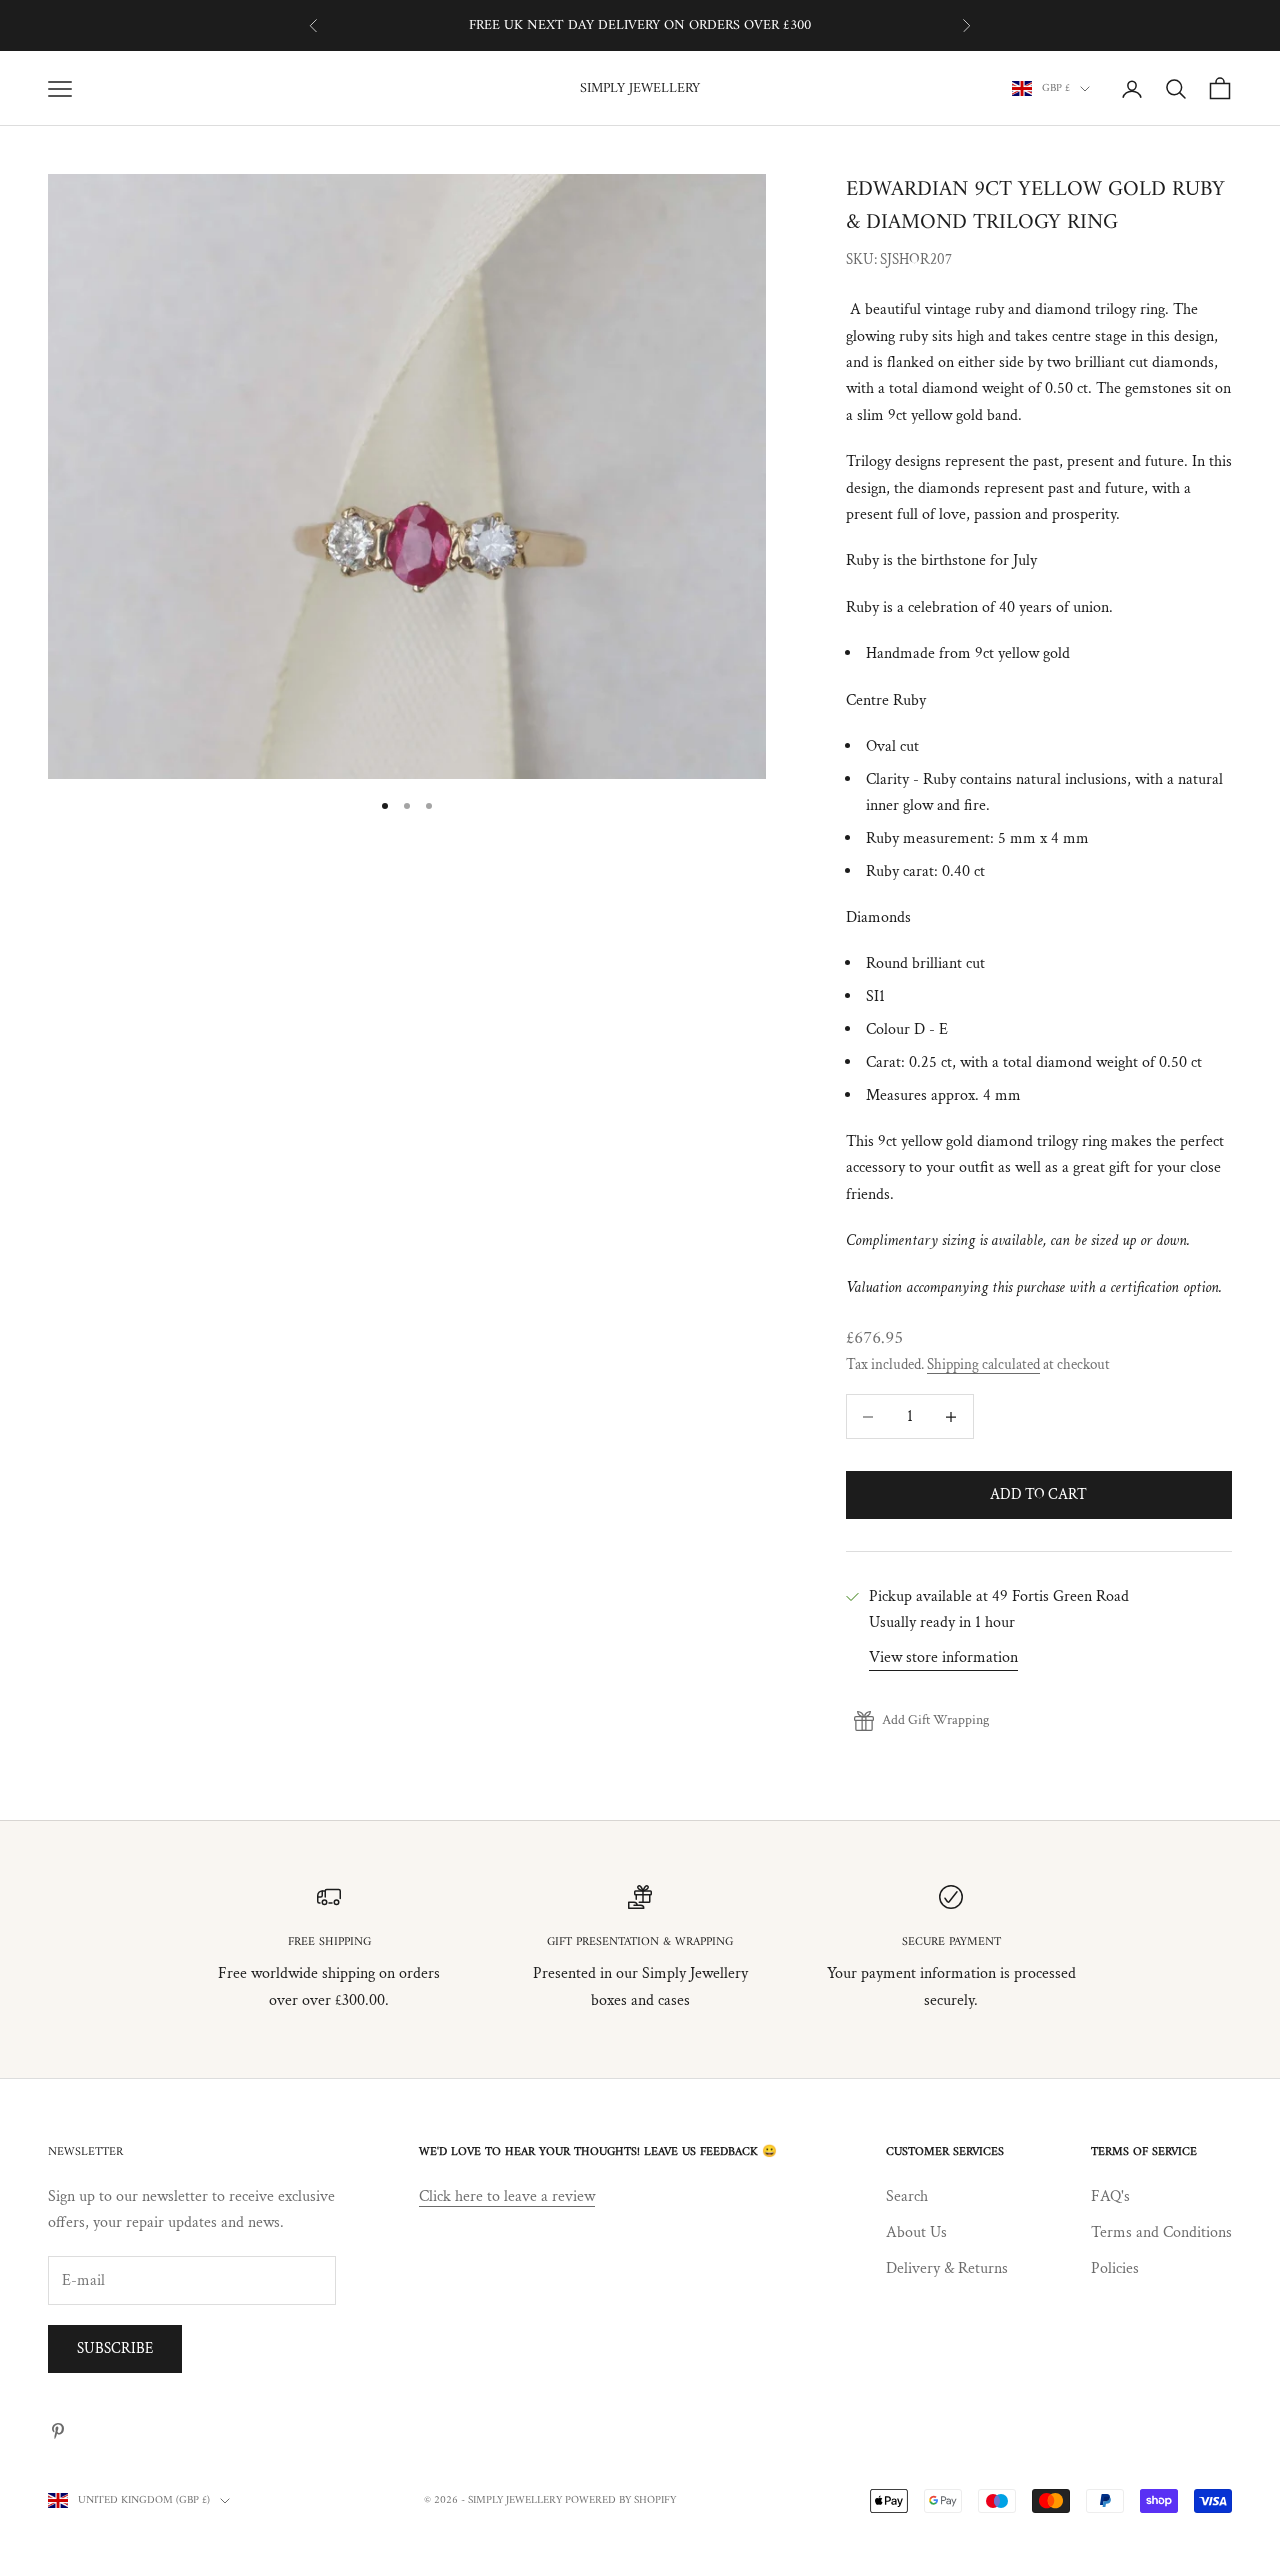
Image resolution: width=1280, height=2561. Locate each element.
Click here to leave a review (507, 2196)
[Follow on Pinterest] (58, 2431)
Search (907, 2196)
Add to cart (1038, 1494)
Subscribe (115, 2348)
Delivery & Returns (947, 2268)
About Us (916, 2232)
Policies (1115, 2268)
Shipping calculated (983, 1364)
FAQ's (1110, 2196)
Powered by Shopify (620, 2500)
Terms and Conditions (1161, 2232)
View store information (943, 1657)
